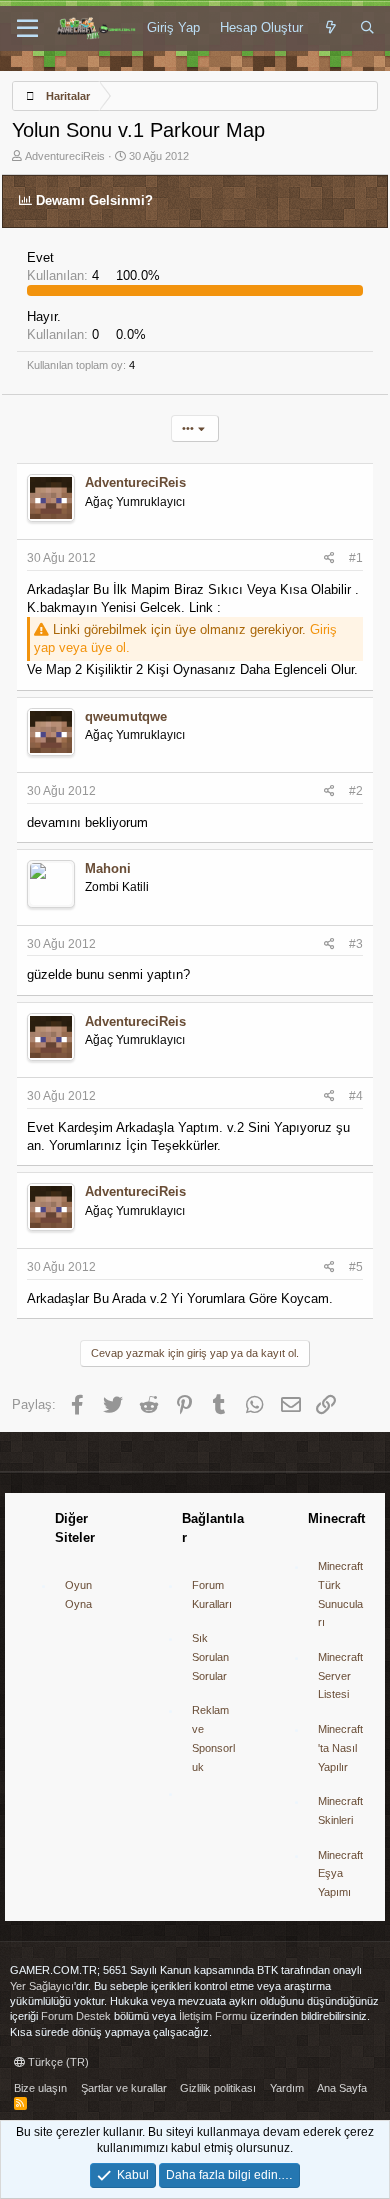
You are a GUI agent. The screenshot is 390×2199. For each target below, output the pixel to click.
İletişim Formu (213, 2016)
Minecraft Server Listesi (340, 1675)
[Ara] (367, 28)
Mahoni (108, 868)
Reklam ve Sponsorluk (213, 1738)
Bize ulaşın (40, 2088)
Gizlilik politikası (218, 2088)
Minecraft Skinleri (340, 1810)
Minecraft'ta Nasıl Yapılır (340, 1747)
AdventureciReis (65, 156)
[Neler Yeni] (331, 28)
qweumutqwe (126, 716)
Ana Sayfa (342, 2088)
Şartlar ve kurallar (124, 2088)
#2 (356, 791)
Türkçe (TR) (57, 2062)
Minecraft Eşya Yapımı (340, 1873)
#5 (356, 1267)
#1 (356, 558)
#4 (356, 1096)
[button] (27, 29)
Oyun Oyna (78, 1594)
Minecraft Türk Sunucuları (340, 1594)
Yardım (287, 2088)
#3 (356, 944)
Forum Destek (76, 2016)
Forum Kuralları (212, 1594)
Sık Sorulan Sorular (210, 1656)
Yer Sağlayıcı (42, 1986)
